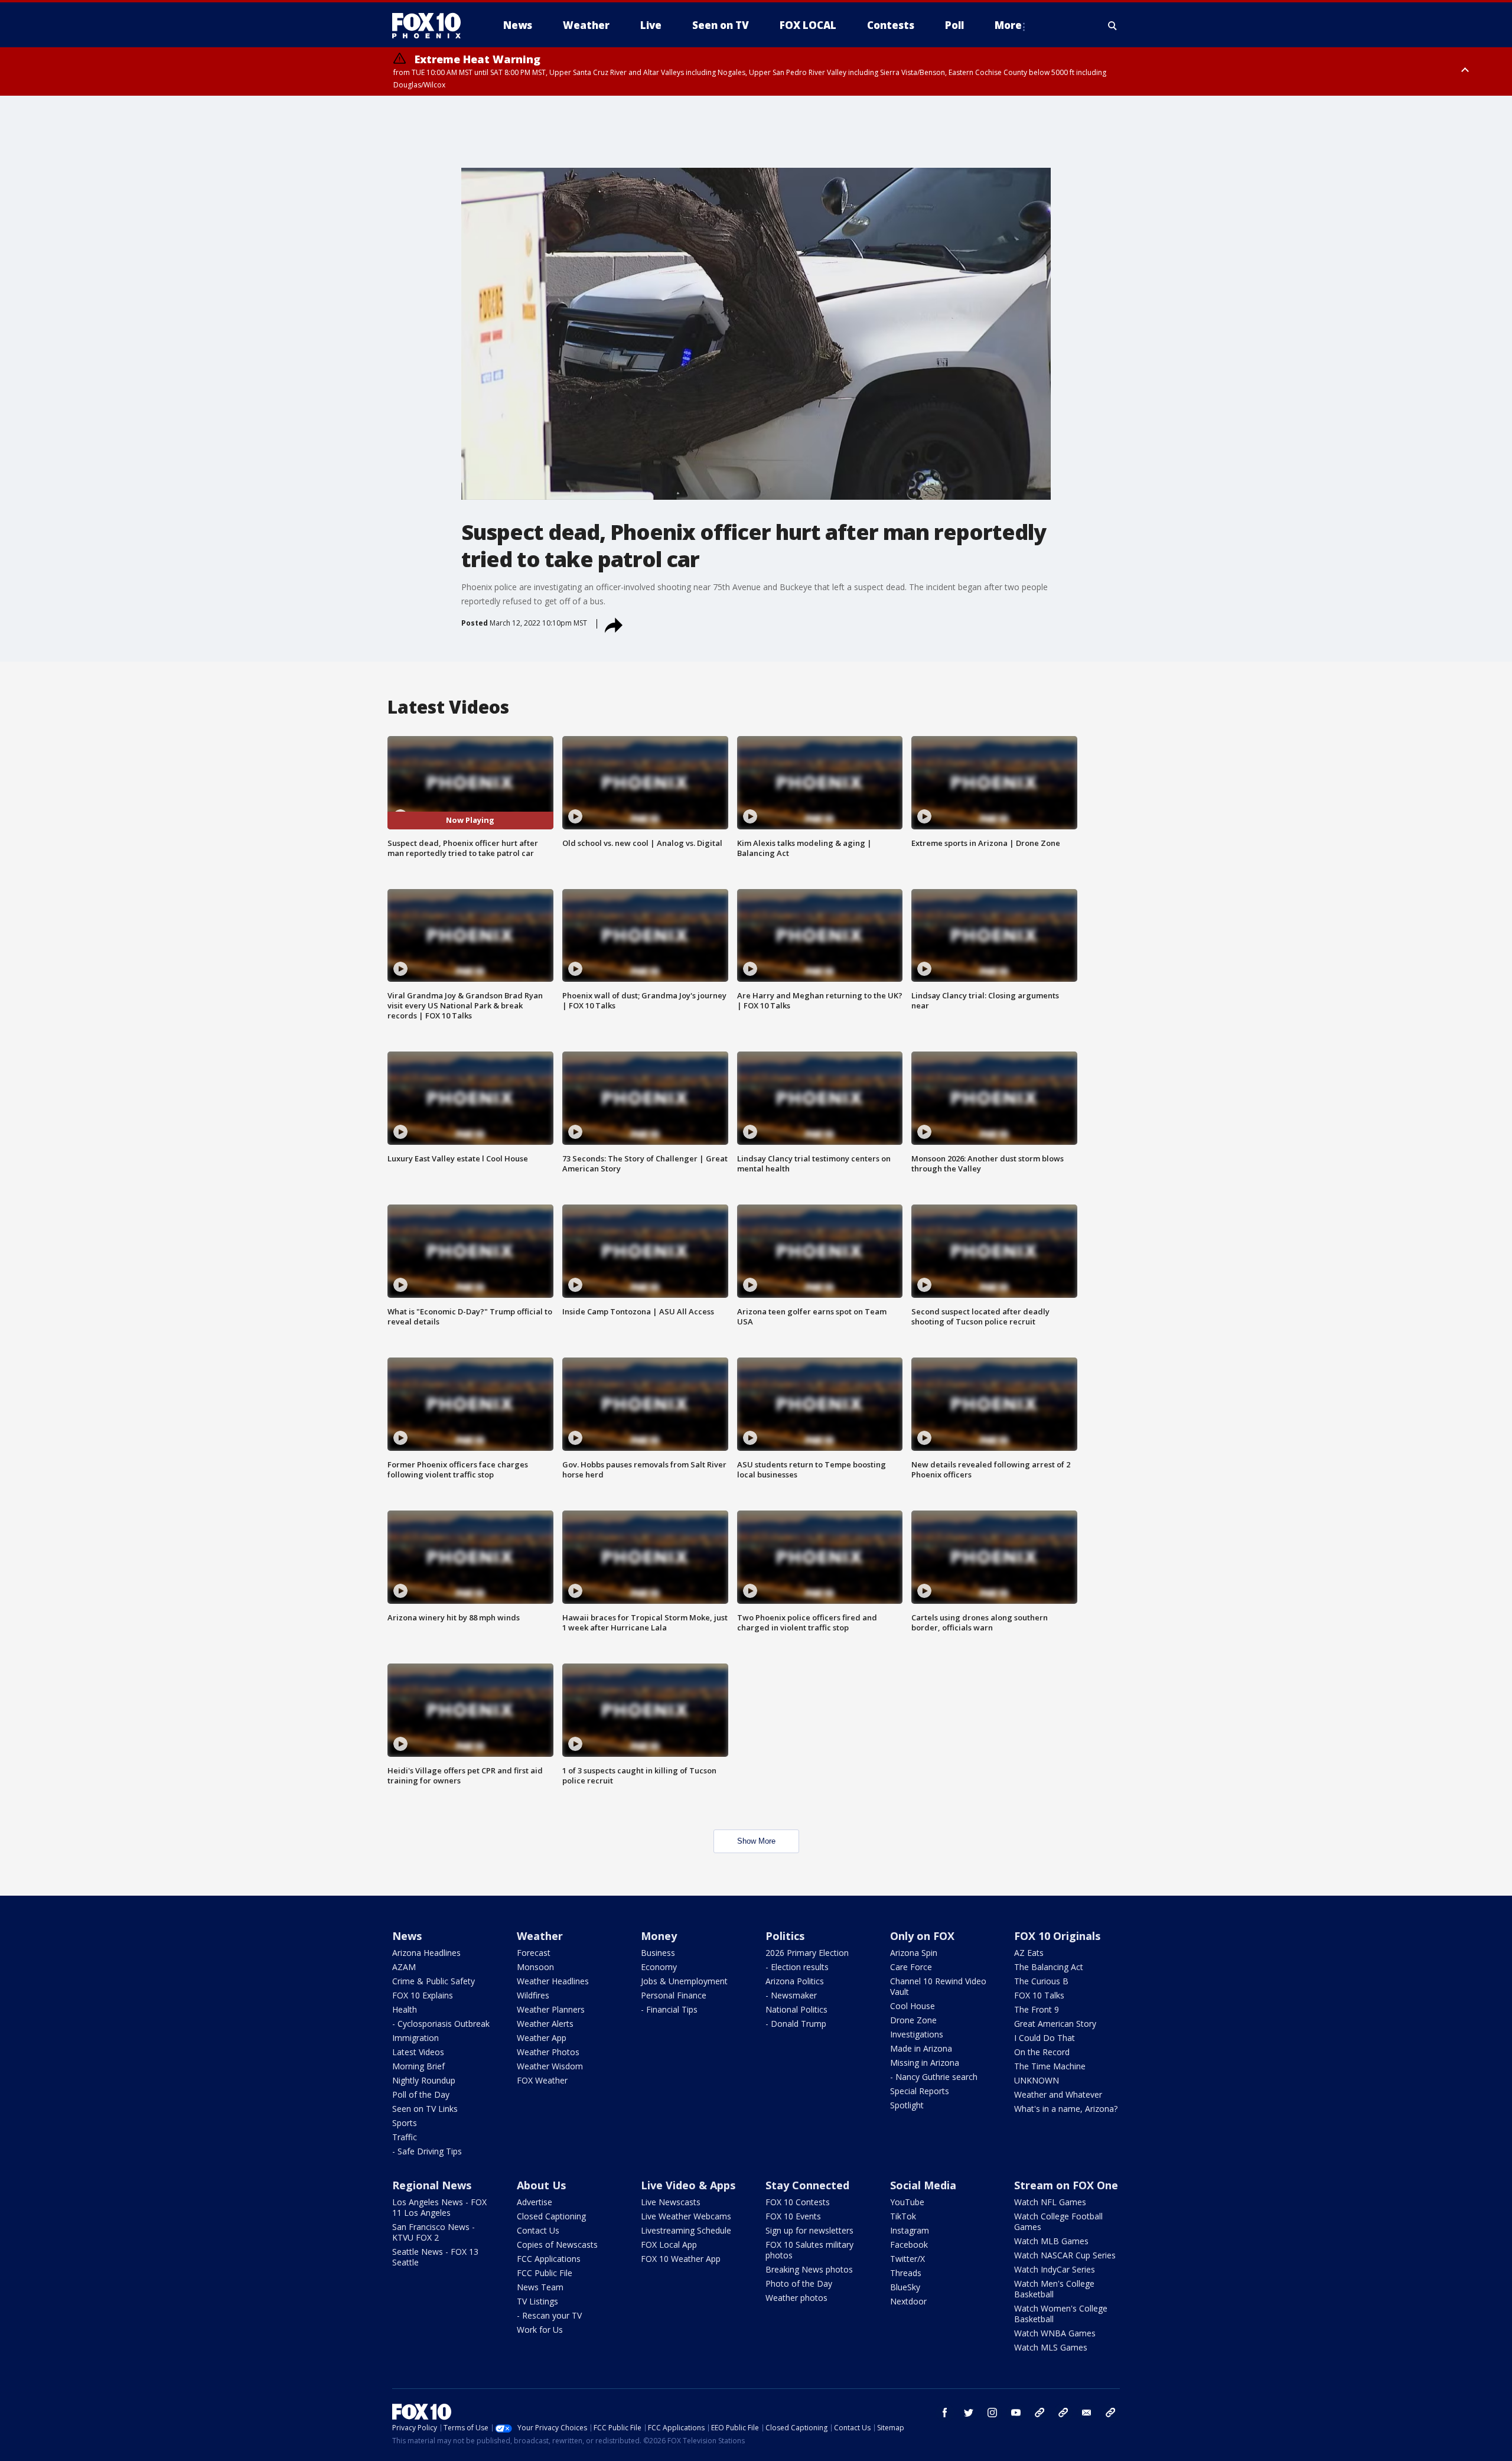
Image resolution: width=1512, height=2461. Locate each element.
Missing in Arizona (925, 2063)
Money (659, 1936)
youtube (1016, 2413)
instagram (992, 2413)
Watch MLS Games (1051, 2347)
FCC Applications (549, 2259)
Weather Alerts (545, 2024)
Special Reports (920, 2091)
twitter (969, 2413)
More (1008, 25)
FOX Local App (669, 2244)
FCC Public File (545, 2273)
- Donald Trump (796, 2024)
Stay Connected (807, 2185)
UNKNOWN (1037, 2080)
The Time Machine (1050, 2066)
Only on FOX (922, 1936)
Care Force (911, 1967)
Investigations (917, 2034)
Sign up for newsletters (809, 2230)
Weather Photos (548, 2052)
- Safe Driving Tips (427, 2151)
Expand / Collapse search (1113, 25)
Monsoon (535, 1967)
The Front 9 (1037, 2009)
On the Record (1042, 2052)
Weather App (542, 2038)
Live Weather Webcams (686, 2216)
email (1087, 2413)
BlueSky (905, 2287)
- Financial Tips (669, 2009)
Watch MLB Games (1051, 2241)
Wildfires (533, 1995)
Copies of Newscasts (557, 2244)
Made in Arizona (921, 2048)
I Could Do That (1045, 2038)
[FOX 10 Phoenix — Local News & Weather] (431, 25)
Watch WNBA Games (1055, 2333)
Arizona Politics (795, 1981)
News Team (540, 2287)
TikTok (903, 2216)
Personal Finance (674, 1995)
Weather (540, 1936)
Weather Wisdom (550, 2066)
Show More (756, 1841)
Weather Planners (551, 2009)
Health (405, 2009)
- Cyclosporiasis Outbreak (441, 2024)
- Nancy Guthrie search (934, 2077)
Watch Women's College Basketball (1061, 2314)
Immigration (416, 2038)
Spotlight (907, 2105)
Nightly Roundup (424, 2080)
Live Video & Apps (688, 2185)
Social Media (923, 2185)
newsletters (1110, 2413)
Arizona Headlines (426, 1953)
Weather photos (796, 2298)
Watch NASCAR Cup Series (1065, 2255)
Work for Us (540, 2330)
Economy (659, 1967)
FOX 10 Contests (798, 2202)
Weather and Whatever (1058, 2094)
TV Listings (537, 2301)
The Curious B (1041, 1981)
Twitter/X (907, 2259)
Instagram (910, 2230)
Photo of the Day (799, 2283)
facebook (945, 2413)
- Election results (797, 1967)
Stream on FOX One (1066, 2185)
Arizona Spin (914, 1953)
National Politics (796, 2009)
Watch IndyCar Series (1055, 2269)
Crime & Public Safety (434, 1981)
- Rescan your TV (549, 2315)
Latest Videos (418, 2052)
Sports (405, 2123)
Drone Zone (913, 2020)
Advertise (535, 2202)
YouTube (907, 2202)
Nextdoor (908, 2301)
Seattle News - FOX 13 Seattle (435, 2257)
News (407, 1936)
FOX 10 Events (793, 2216)
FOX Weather (542, 2080)
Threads (906, 2273)
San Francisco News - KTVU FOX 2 (434, 2232)
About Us (541, 2185)
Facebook (909, 2244)
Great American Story (1055, 2024)
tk (1039, 2413)
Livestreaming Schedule (686, 2230)
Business (658, 1953)
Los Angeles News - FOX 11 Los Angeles (439, 2207)
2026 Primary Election (807, 1953)
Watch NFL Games (1050, 2202)
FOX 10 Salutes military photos (809, 2250)
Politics (785, 1936)
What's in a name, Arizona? (1066, 2109)
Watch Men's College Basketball (1054, 2289)
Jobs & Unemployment (684, 1981)
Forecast (534, 1953)
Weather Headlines (553, 1981)
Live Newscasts (671, 2202)
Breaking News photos (809, 2269)
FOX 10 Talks (1039, 1995)
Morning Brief (418, 2066)
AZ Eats (1029, 1953)
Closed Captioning (551, 2216)
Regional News (432, 2185)
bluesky (1063, 2413)
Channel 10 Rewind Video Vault (938, 1986)
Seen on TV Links (425, 2109)
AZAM (404, 1967)
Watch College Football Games (1058, 2221)
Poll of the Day (421, 2094)
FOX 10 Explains (423, 1995)
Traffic (405, 2137)
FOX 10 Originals (1057, 1936)
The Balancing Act (1049, 1967)
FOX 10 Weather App (681, 2259)
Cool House (913, 2006)
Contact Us (538, 2230)
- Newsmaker (791, 1995)
